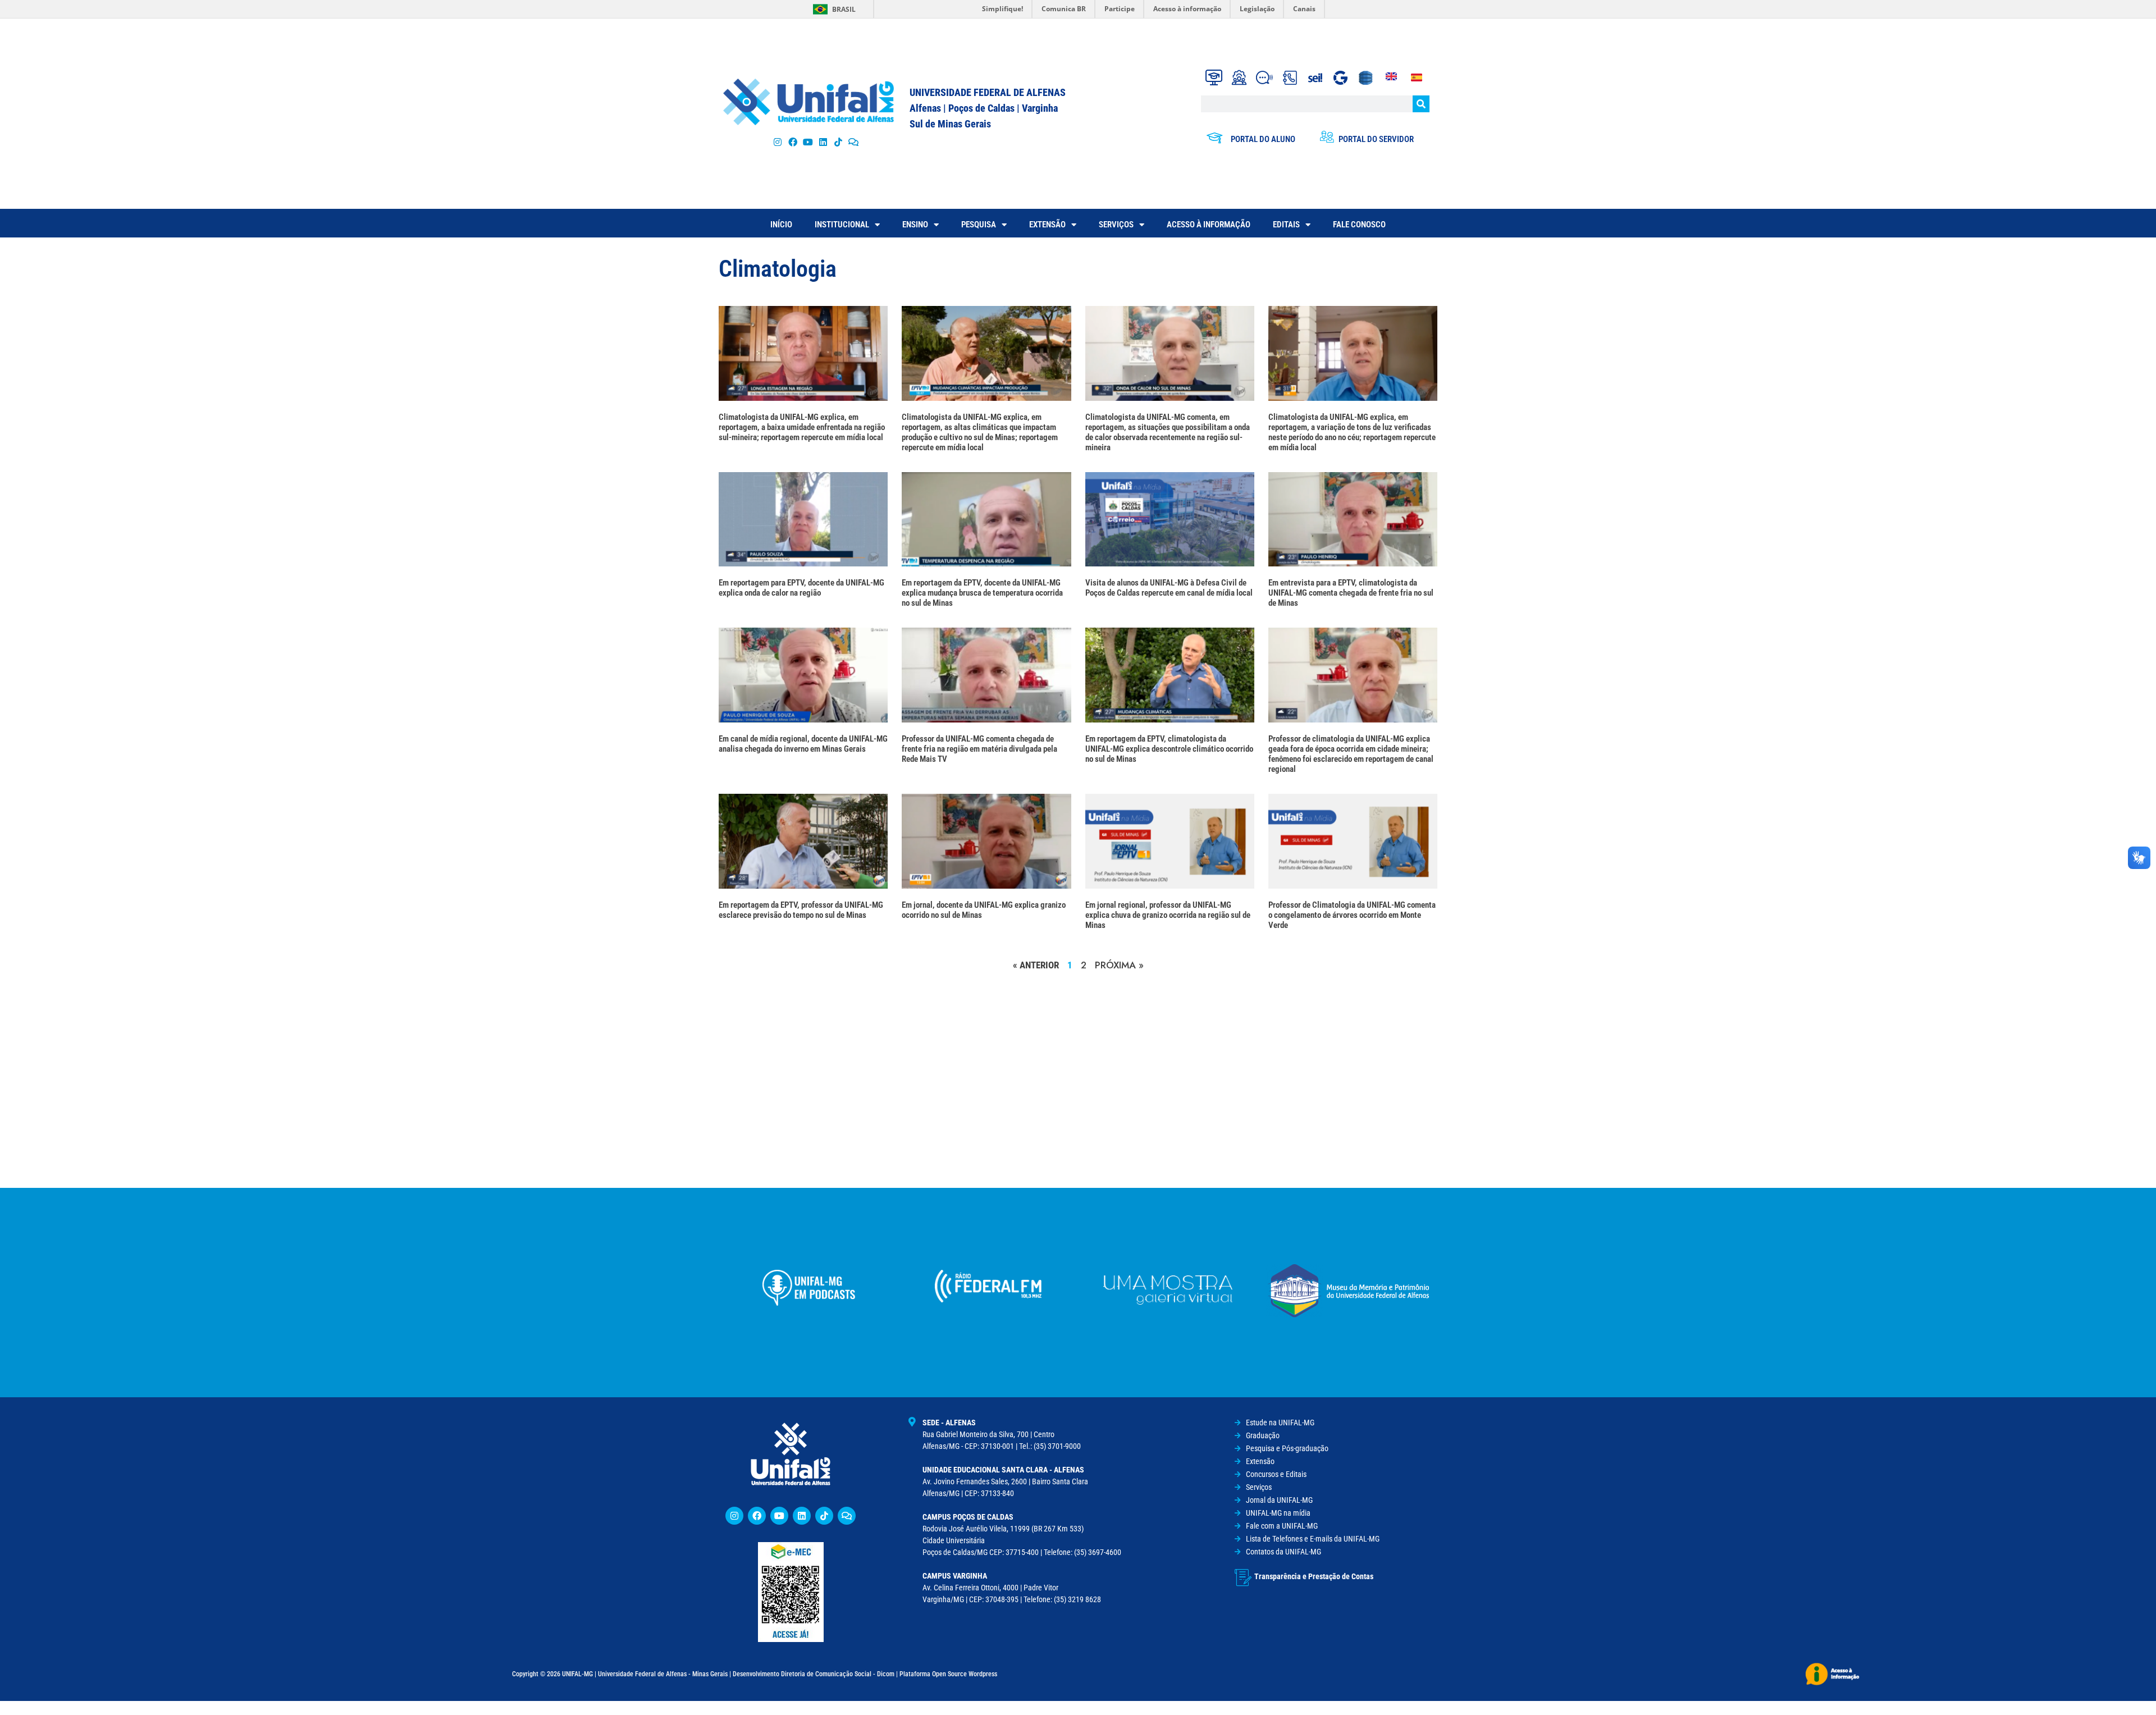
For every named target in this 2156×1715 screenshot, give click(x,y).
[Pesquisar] (1421, 104)
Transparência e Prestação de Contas (1314, 1576)
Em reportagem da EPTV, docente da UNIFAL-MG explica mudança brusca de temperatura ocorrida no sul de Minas (982, 593)
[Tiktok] (839, 142)
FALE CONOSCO (1359, 225)
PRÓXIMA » (1119, 965)
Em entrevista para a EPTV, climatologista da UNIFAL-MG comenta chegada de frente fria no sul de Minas (1351, 593)
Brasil (844, 9)
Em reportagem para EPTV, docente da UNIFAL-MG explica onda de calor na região (801, 588)
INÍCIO (781, 225)
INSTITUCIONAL (842, 225)
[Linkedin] (802, 1516)
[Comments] (854, 142)
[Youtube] (808, 142)
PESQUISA (979, 225)
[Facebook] (792, 142)
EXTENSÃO (1047, 225)
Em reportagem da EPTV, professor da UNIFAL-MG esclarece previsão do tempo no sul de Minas (801, 910)
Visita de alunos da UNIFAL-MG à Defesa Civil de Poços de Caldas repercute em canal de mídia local (1169, 588)
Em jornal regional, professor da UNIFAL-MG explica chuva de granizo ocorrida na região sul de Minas (1168, 915)
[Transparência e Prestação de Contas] (1243, 1577)
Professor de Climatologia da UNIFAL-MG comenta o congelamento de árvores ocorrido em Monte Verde (1352, 915)
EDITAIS (1286, 225)
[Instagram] (777, 142)
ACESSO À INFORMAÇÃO (1209, 225)
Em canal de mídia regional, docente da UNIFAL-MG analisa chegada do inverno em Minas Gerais (803, 744)
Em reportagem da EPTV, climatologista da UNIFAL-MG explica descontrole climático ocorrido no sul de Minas (1169, 749)
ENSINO (915, 225)
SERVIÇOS (1116, 225)
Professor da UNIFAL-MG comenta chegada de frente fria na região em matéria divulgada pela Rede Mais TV (979, 749)
